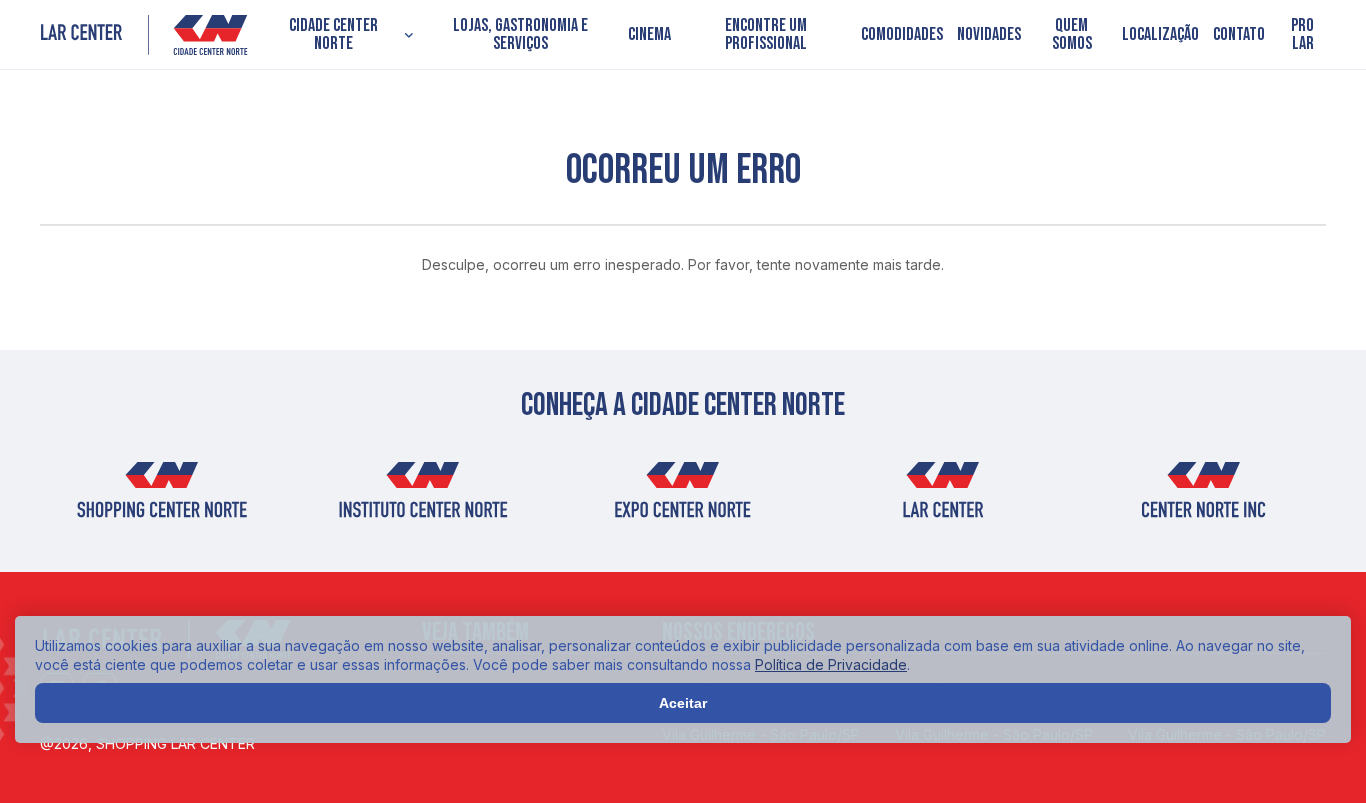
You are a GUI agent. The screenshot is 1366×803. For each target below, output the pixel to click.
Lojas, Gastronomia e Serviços (520, 35)
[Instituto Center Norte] (422, 497)
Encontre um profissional (766, 35)
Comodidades (902, 35)
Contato (1239, 35)
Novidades (989, 35)
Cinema (649, 35)
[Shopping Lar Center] (144, 35)
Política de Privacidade (831, 664)
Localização (1160, 35)
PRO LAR (1302, 35)
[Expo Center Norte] (683, 497)
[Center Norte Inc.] (1204, 497)
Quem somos (1072, 35)
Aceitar (683, 703)
